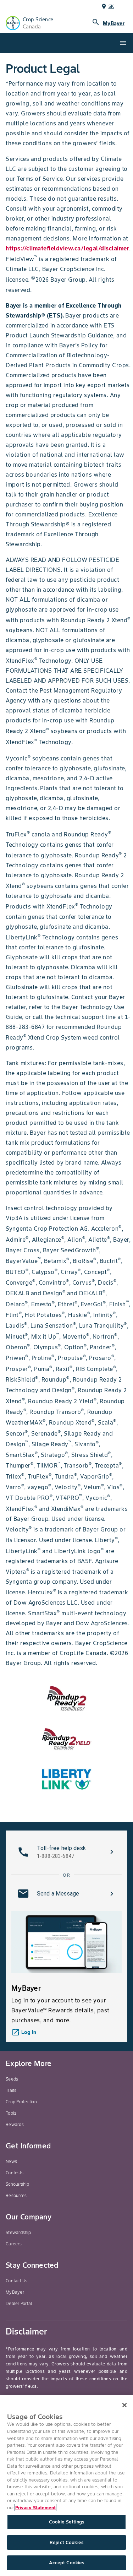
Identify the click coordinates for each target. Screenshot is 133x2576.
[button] (66, 1852)
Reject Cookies (66, 2542)
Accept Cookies (67, 2563)
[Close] (124, 2405)
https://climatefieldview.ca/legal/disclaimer (67, 248)
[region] (66, 2486)
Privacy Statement (35, 2508)
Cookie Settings (66, 2522)
